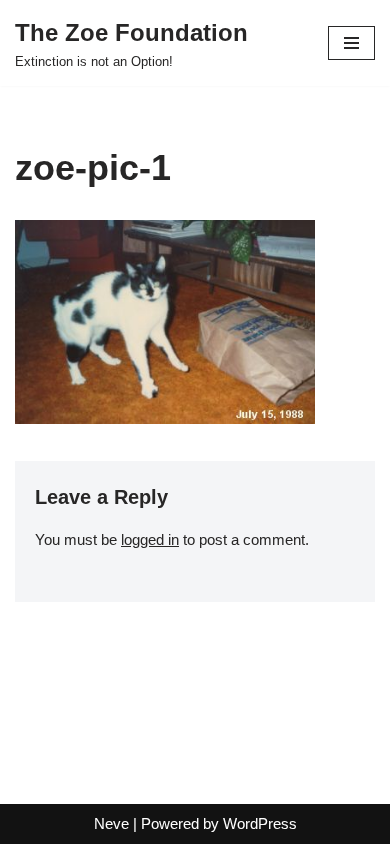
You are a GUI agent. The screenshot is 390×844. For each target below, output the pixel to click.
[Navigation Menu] (351, 43)
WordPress (260, 823)
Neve (111, 823)
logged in (150, 539)
